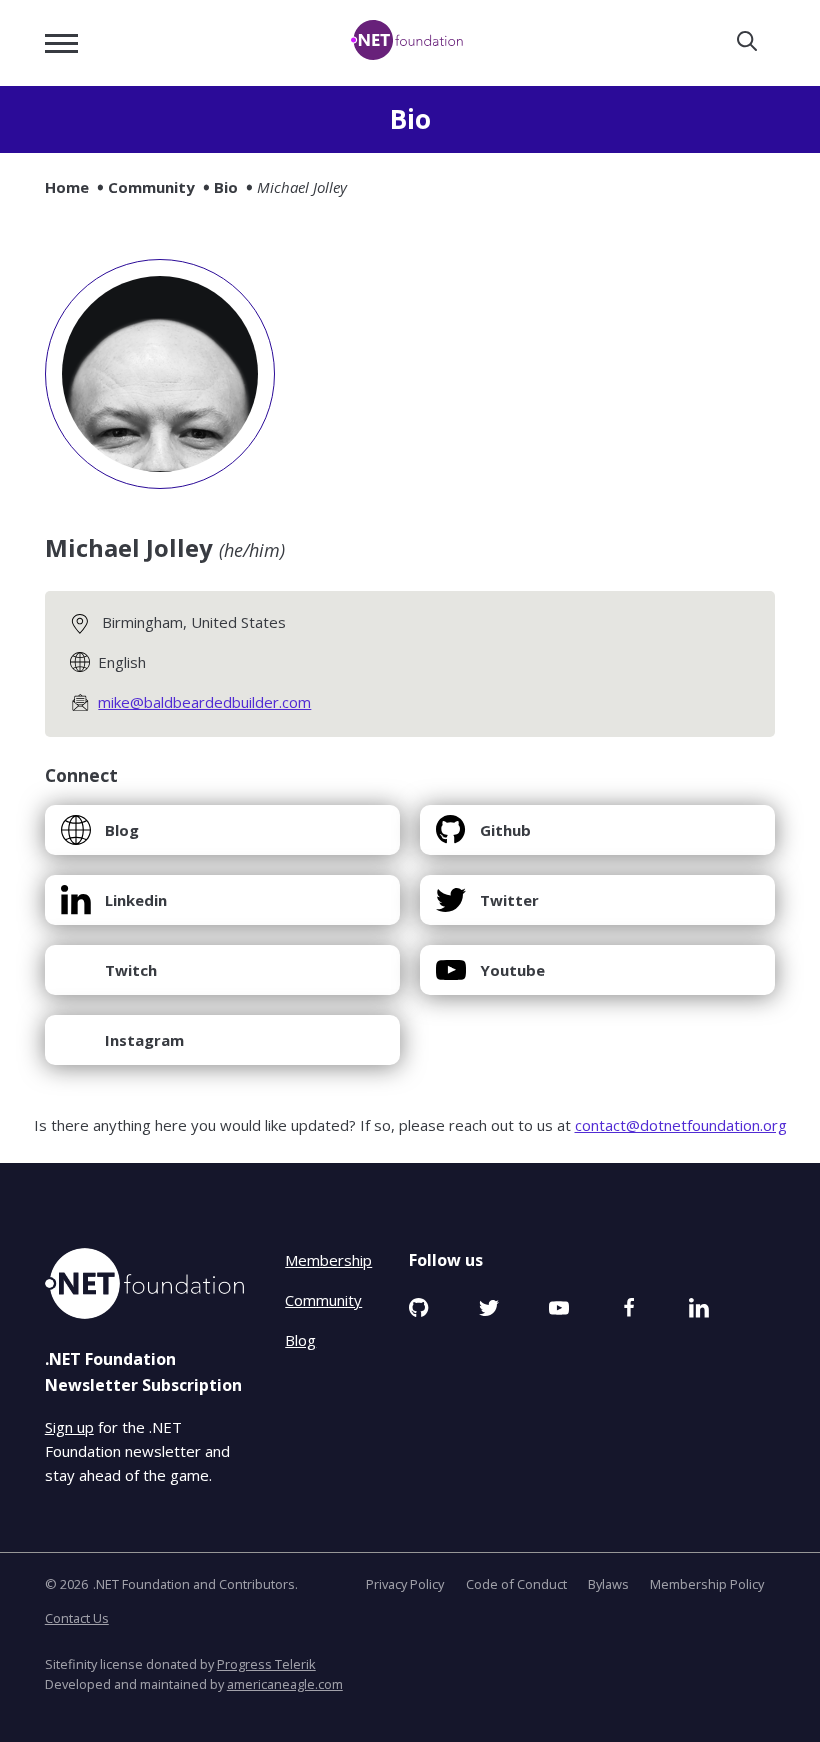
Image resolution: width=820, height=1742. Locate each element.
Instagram (122, 1047)
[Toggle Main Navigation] (61, 43)
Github (483, 837)
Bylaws (608, 1584)
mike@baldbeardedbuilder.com (204, 702)
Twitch (108, 977)
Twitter (487, 907)
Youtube (490, 977)
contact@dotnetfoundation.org (681, 1125)
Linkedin (113, 907)
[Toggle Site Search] (747, 42)
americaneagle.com (285, 1684)
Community (151, 187)
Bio (226, 187)
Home (67, 187)
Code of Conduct (516, 1584)
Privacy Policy (405, 1584)
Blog (99, 837)
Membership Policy (707, 1584)
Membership (328, 1260)
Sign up (69, 1427)
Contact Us (77, 1618)
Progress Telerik (266, 1664)
